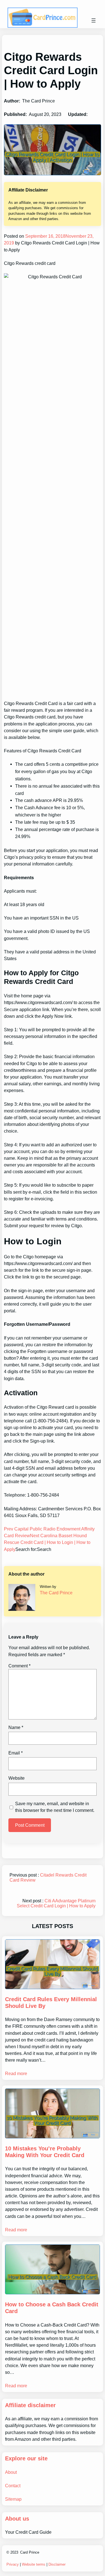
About (11, 2472)
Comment (19, 1666)
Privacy (13, 2564)
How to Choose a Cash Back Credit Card (52, 2308)
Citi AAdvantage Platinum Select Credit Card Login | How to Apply (56, 1903)
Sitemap (13, 2499)
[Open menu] (94, 20)
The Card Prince (56, 1593)
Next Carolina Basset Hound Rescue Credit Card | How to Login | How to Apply (47, 1542)
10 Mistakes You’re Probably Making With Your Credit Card (45, 2152)
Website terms (34, 2564)
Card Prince (30, 2552)
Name (16, 1727)
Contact (13, 2486)
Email (16, 1753)
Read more (16, 2073)
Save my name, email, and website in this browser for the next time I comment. (55, 1807)
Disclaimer (57, 2564)
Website (17, 1778)
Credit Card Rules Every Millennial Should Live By (51, 2003)
